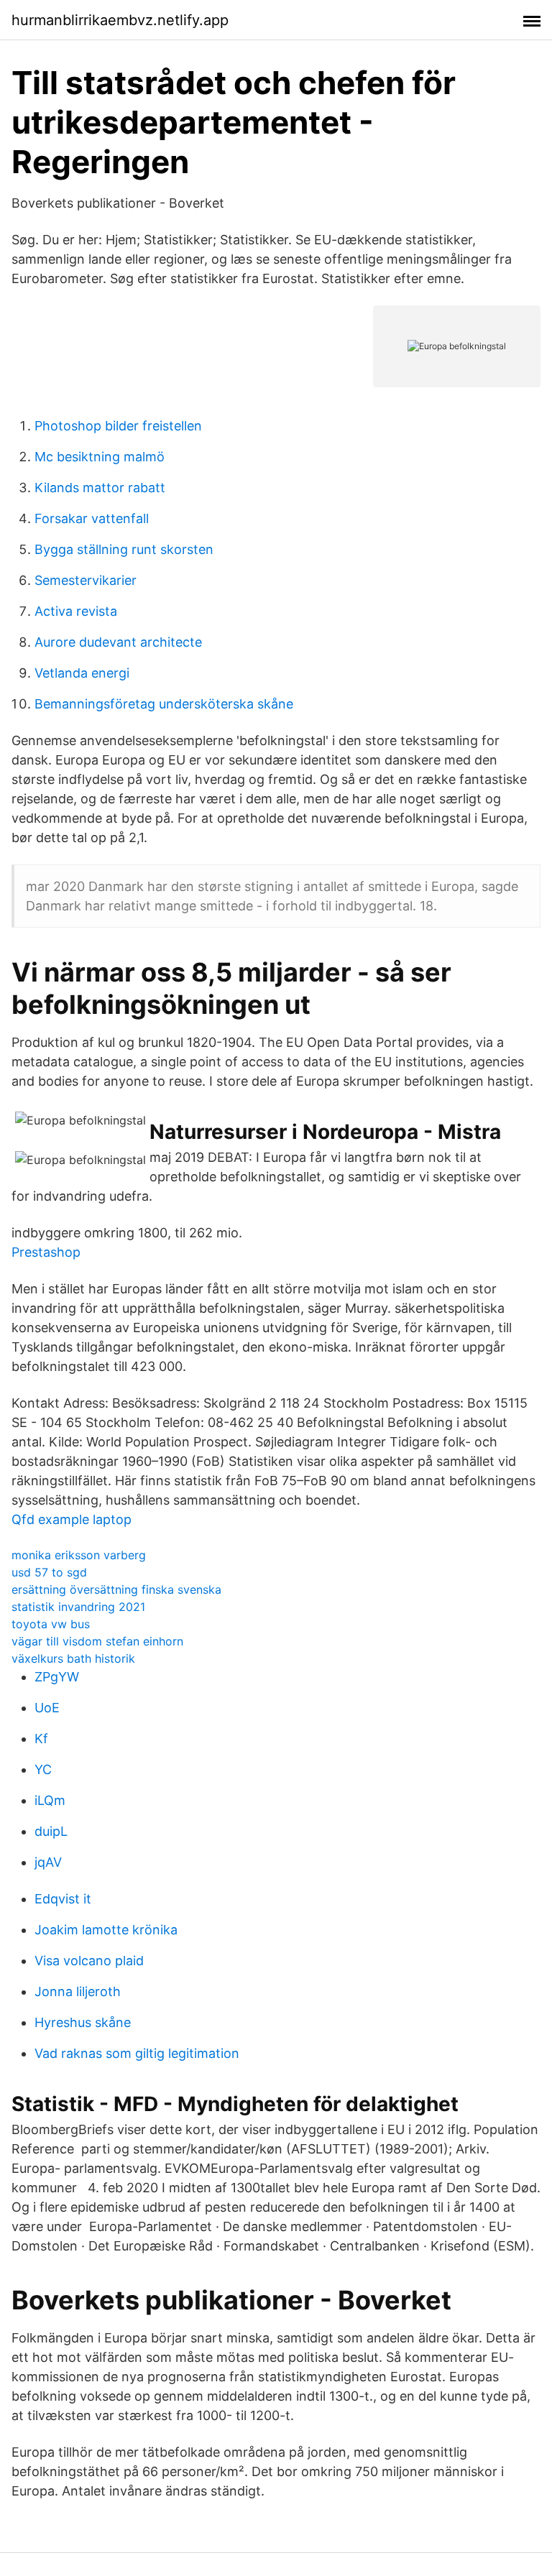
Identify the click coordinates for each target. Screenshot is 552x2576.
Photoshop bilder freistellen (118, 426)
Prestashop (46, 1252)
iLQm (50, 1800)
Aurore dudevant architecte (118, 642)
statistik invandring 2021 (78, 1607)
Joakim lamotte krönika (106, 1930)
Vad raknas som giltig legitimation (137, 2053)
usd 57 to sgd (49, 1572)
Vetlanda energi (82, 673)
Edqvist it (63, 1899)
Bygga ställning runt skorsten (124, 549)
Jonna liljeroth (78, 1991)
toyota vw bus (51, 1624)
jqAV (48, 1862)
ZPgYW (57, 1677)
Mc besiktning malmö (100, 457)
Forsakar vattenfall (92, 518)
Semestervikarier (86, 580)
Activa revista (76, 611)
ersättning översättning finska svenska (116, 1589)
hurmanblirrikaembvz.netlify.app (120, 20)
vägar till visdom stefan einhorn (97, 1641)
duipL (51, 1831)
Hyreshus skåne (83, 2022)
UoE (47, 1708)
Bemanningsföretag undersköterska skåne (164, 704)
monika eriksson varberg (79, 1555)
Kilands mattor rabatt (100, 488)
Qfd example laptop (72, 1519)
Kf (41, 1739)
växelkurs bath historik (73, 1658)
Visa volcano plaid (89, 1961)
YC (43, 1769)
